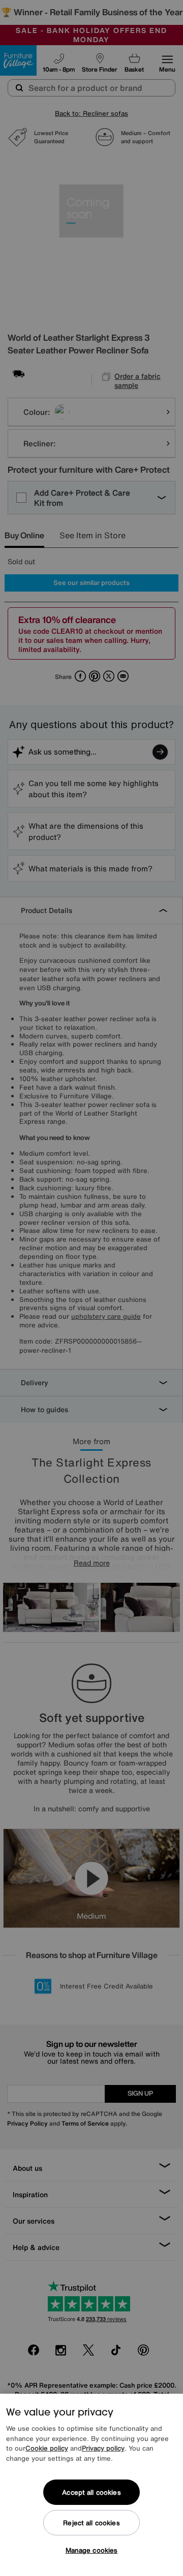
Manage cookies (92, 2550)
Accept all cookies (91, 2492)
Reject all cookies (91, 2523)
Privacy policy (103, 2448)
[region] (91, 2485)
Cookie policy (47, 2448)
